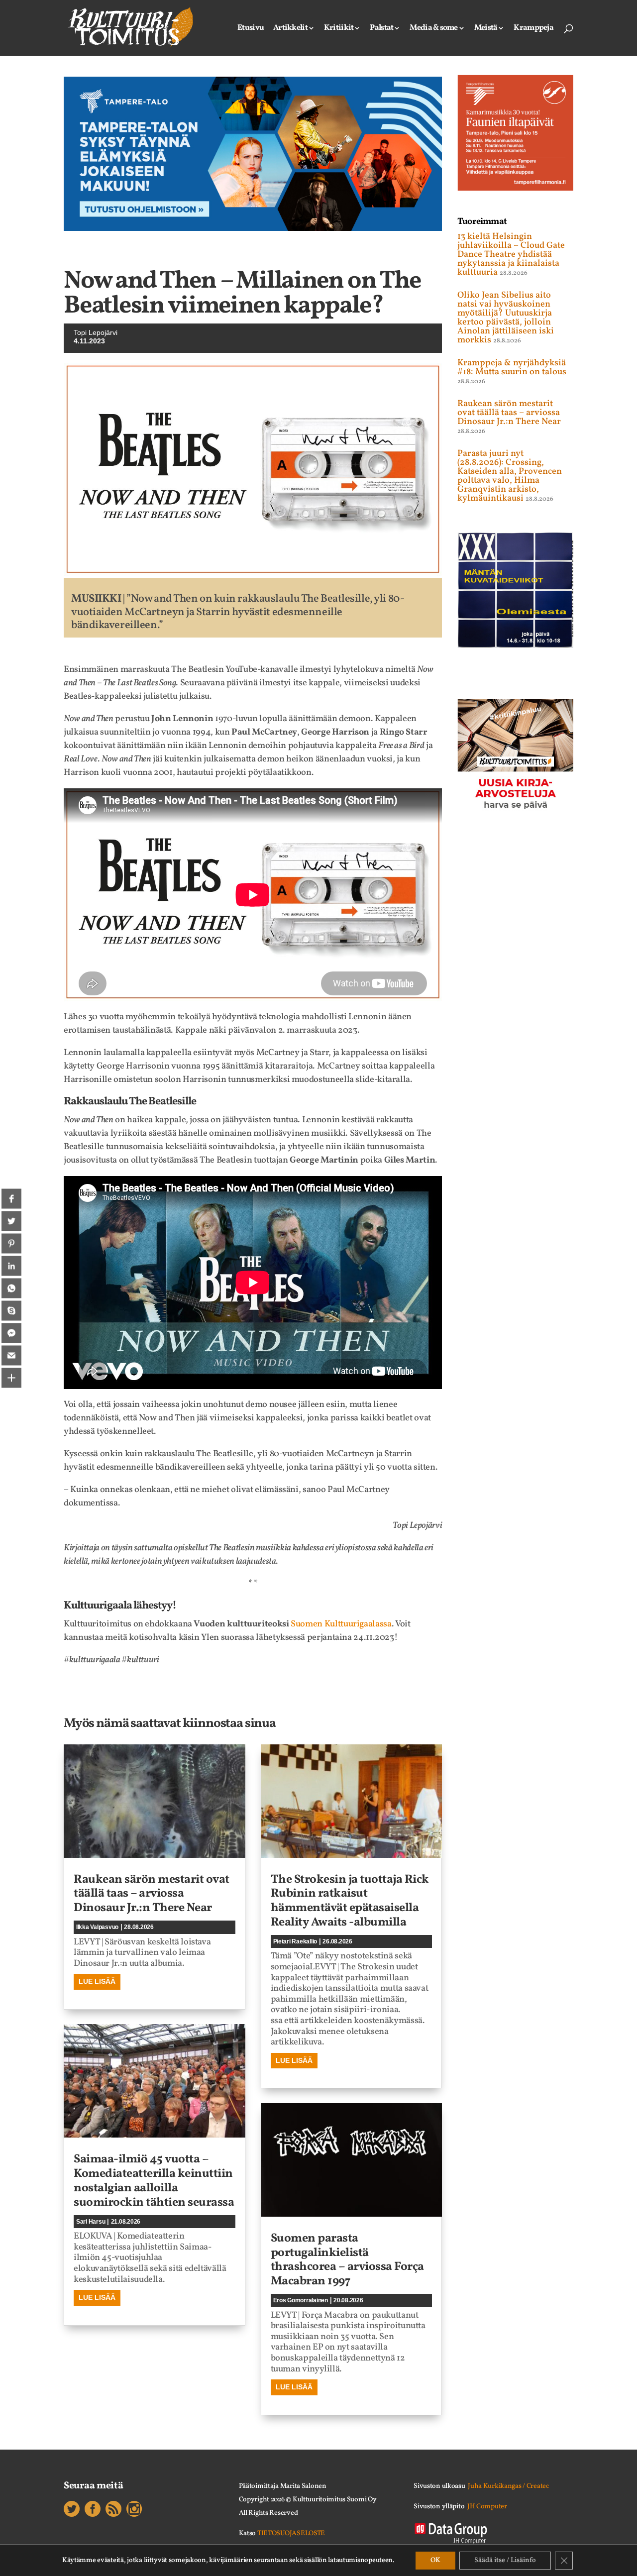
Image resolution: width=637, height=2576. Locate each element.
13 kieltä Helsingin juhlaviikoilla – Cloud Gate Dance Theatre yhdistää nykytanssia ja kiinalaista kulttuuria (511, 255)
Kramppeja (533, 29)
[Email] (11, 1355)
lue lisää (97, 1981)
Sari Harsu (91, 2222)
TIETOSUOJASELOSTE (291, 2533)
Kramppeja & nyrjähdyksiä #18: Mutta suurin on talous (512, 368)
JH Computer (487, 2507)
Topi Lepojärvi (96, 332)
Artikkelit (290, 29)
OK (435, 2560)
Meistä (486, 29)
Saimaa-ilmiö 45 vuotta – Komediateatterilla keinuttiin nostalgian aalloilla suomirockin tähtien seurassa (154, 2181)
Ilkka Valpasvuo (97, 1927)
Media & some (433, 29)
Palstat (381, 29)
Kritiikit (339, 29)
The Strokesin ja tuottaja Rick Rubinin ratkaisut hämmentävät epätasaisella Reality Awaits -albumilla (350, 1901)
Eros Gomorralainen (301, 2300)
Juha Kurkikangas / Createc (508, 2486)
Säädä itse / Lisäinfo (505, 2560)
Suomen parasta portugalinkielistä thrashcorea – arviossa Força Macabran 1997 (347, 2260)
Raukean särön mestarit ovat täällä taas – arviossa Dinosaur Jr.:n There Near (152, 1894)
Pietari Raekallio (295, 1941)
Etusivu (251, 29)
